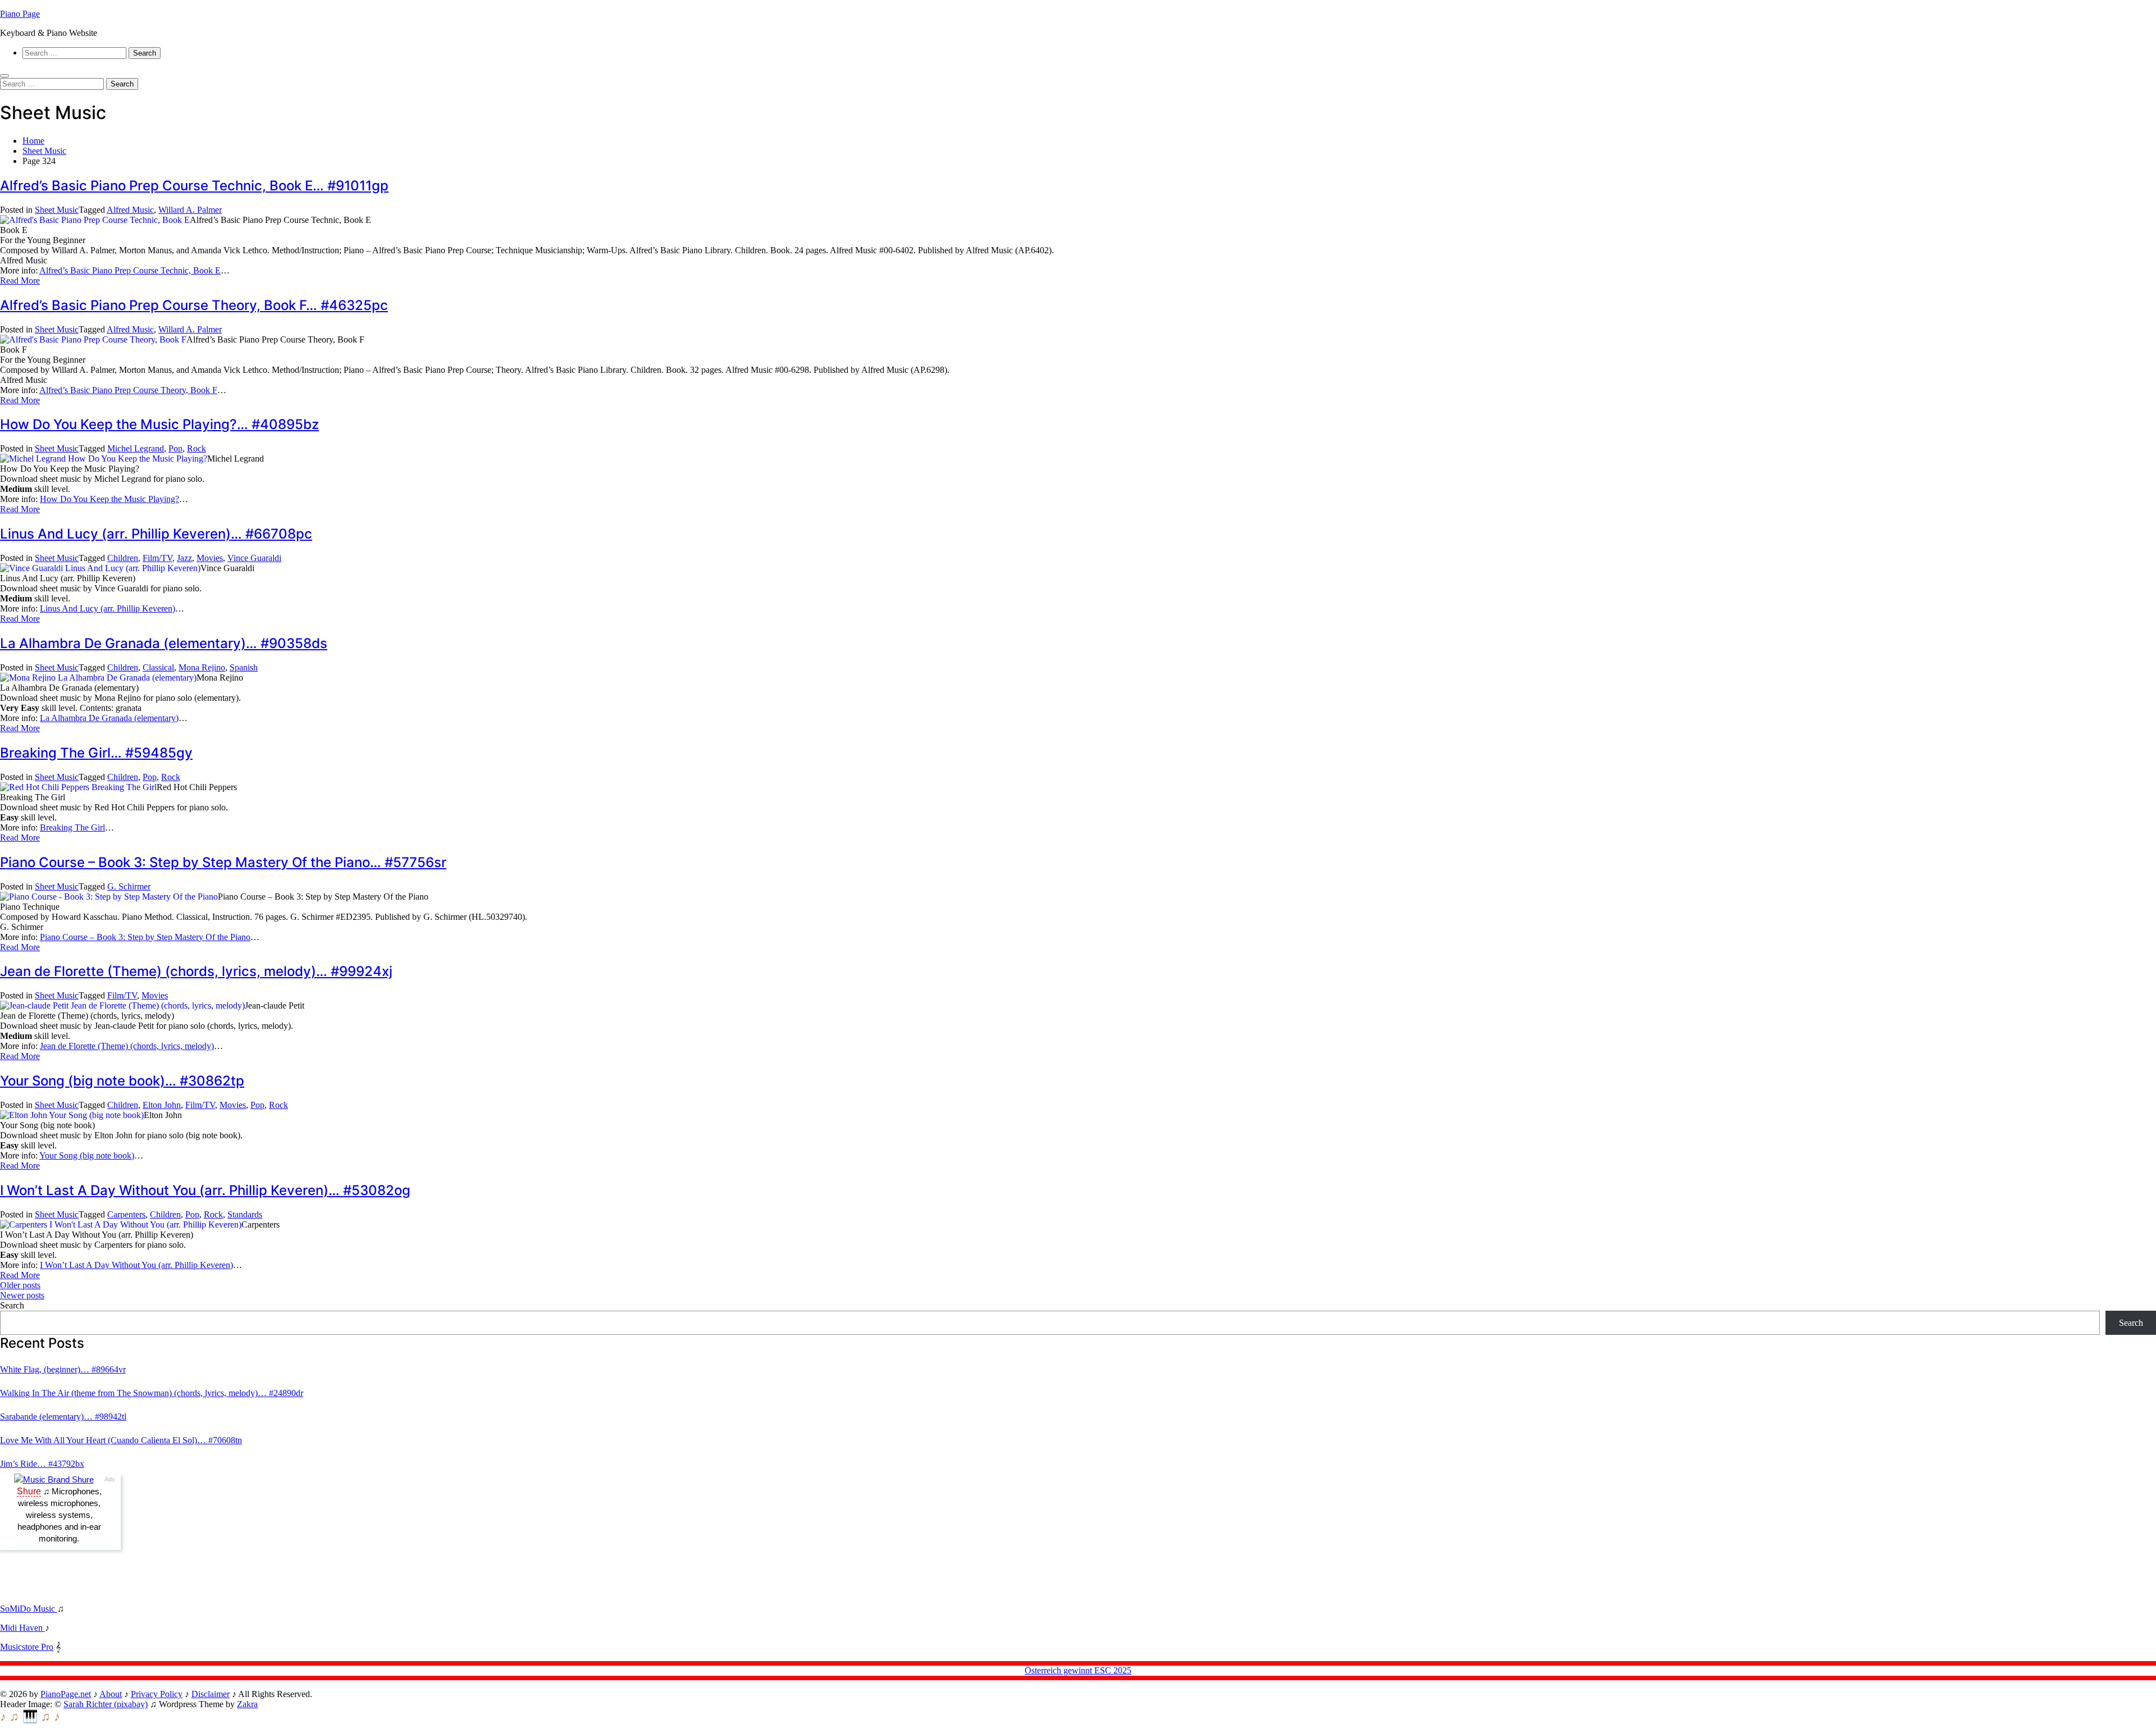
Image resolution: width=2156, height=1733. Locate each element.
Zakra (247, 1704)
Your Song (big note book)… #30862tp (122, 1081)
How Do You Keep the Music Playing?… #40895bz (159, 424)
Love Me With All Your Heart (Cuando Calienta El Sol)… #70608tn (121, 1440)
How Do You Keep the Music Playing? (109, 499)
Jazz (184, 558)
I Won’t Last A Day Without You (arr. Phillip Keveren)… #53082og (205, 1190)
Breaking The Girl (72, 827)
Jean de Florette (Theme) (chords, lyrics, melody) (127, 1046)
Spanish (244, 667)
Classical (158, 667)
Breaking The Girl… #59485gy (96, 753)
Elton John (162, 1105)
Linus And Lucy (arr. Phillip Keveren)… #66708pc (156, 534)
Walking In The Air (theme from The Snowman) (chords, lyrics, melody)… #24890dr (152, 1393)
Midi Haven (22, 1628)
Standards (245, 1214)
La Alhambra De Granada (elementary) (109, 718)
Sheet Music (57, 210)
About (111, 1694)
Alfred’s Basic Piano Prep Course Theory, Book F (128, 390)
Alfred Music (130, 210)
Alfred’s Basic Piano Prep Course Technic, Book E (130, 270)
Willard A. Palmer (190, 210)
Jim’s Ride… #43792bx (42, 1464)
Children (123, 558)
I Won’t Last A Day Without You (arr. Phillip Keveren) (136, 1265)
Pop (175, 448)
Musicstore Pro (27, 1647)
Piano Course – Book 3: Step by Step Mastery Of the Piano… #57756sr (223, 862)
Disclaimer (211, 1694)
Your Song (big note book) (87, 1155)
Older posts (20, 1285)
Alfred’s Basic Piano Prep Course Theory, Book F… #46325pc (194, 305)
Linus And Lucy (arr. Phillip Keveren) (108, 608)
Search (12, 1305)
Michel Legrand (136, 448)
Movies (210, 558)
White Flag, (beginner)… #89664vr (63, 1369)
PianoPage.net (66, 1694)
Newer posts (22, 1295)
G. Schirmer (129, 886)
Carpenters (126, 1214)
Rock (197, 448)
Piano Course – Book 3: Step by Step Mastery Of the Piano (145, 937)
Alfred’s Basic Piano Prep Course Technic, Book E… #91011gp (194, 186)
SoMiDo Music (29, 1609)
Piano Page (20, 14)
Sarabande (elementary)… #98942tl (63, 1417)
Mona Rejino (202, 667)
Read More (20, 281)
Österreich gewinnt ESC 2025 (1078, 1670)
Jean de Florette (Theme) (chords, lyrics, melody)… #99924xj (196, 971)
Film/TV (157, 558)
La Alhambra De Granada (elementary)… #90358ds (164, 643)
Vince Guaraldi (254, 558)
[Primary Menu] (4, 76)
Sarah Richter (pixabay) (106, 1704)
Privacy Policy (157, 1694)
